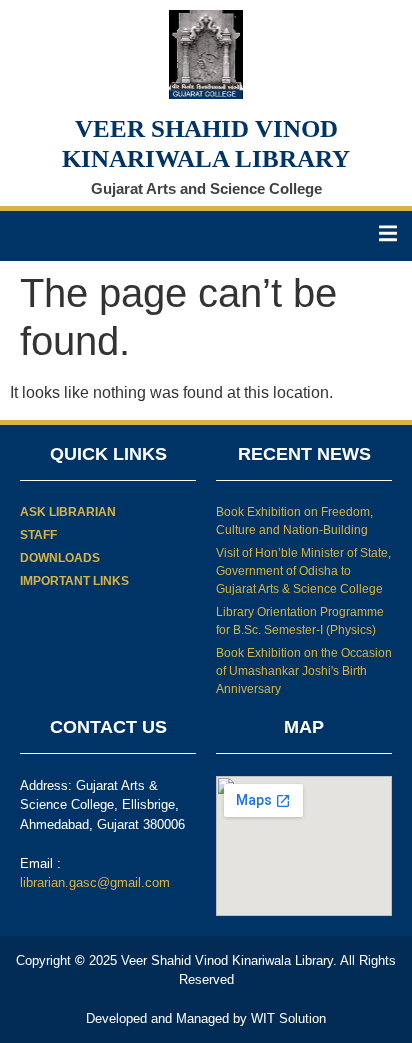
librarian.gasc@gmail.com (95, 882)
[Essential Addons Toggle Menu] (388, 236)
